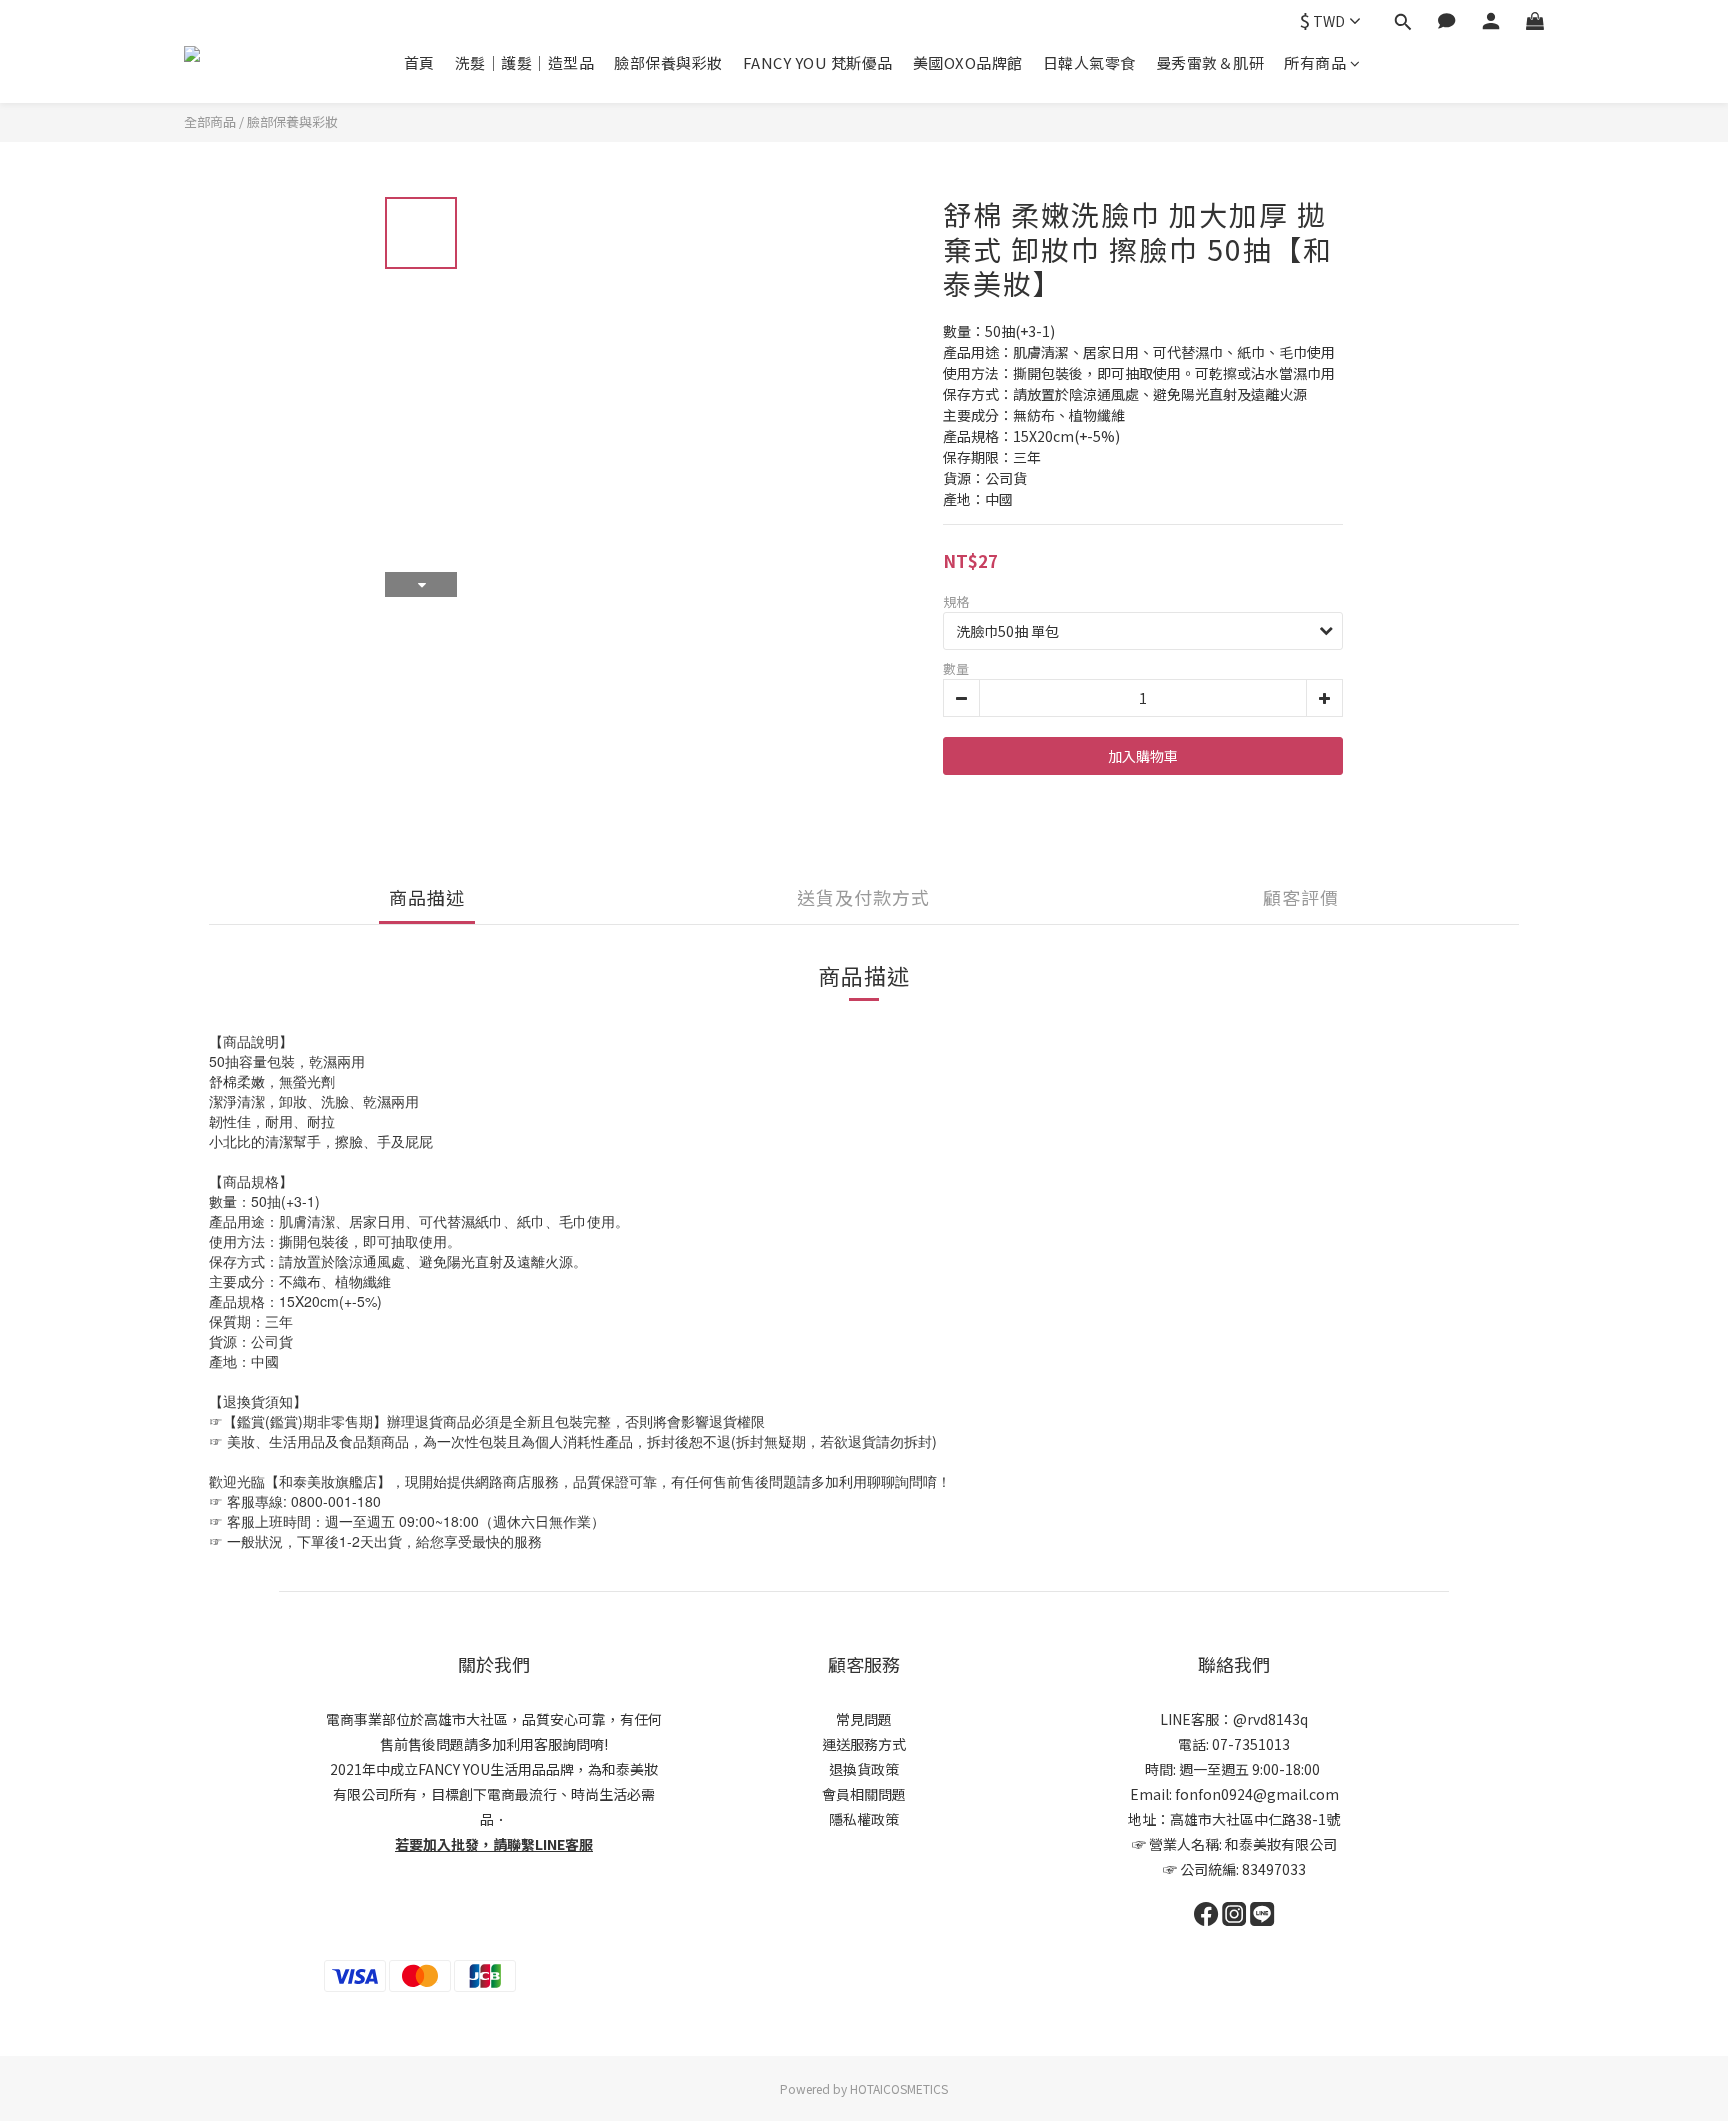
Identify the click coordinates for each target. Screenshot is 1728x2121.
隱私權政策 (864, 1819)
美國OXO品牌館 (968, 62)
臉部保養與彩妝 (668, 62)
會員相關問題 (864, 1794)
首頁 (419, 62)
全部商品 (210, 121)
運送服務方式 (864, 1744)
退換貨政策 (864, 1769)
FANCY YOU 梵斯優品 (818, 62)
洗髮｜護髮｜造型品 (525, 62)
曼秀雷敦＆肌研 (1210, 62)
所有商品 (1315, 62)
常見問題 (864, 1719)
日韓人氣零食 (1089, 62)
